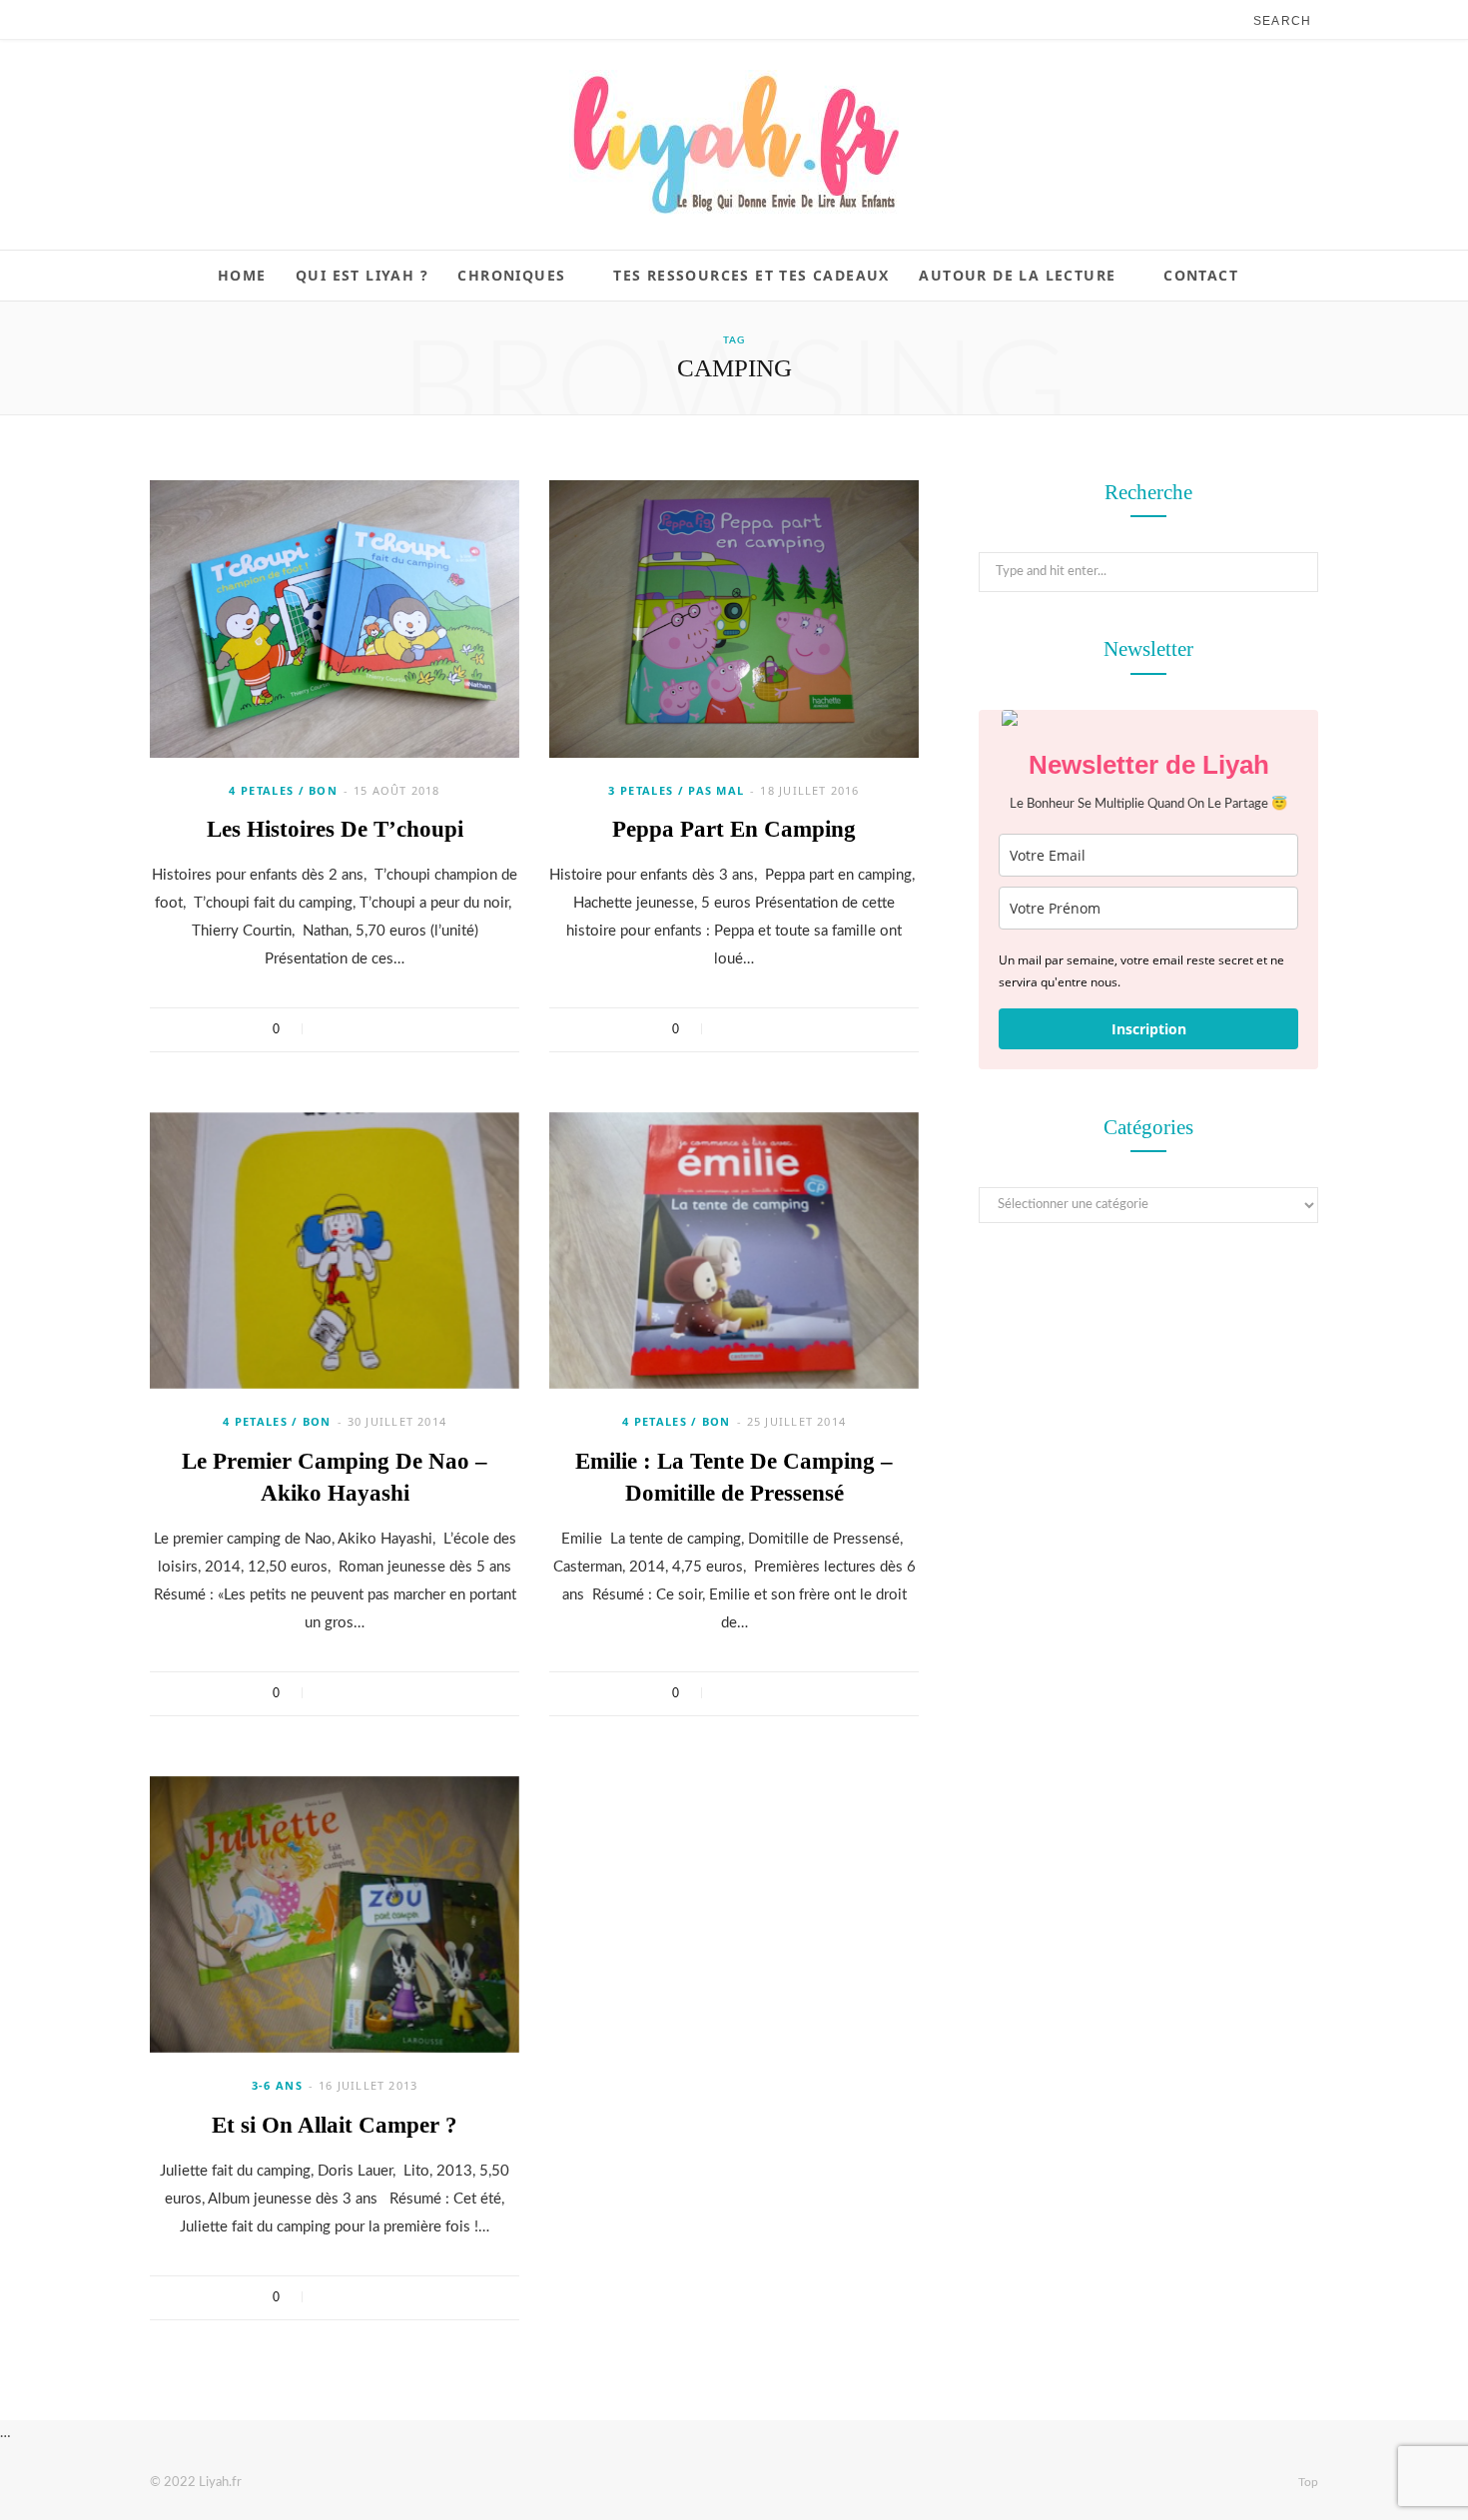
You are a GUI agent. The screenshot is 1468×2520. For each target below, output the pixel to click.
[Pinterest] (382, 1029)
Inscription (1149, 1029)
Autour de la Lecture (1017, 275)
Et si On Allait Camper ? (335, 2125)
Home (242, 275)
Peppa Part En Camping (734, 829)
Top (1307, 2482)
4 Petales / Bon (283, 790)
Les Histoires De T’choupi (335, 829)
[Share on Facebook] (330, 1029)
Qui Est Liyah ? (362, 275)
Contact (1201, 275)
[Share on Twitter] (356, 1029)
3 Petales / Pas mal (676, 790)
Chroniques (511, 275)
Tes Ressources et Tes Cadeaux (751, 275)
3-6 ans (277, 2085)
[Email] (408, 1029)
